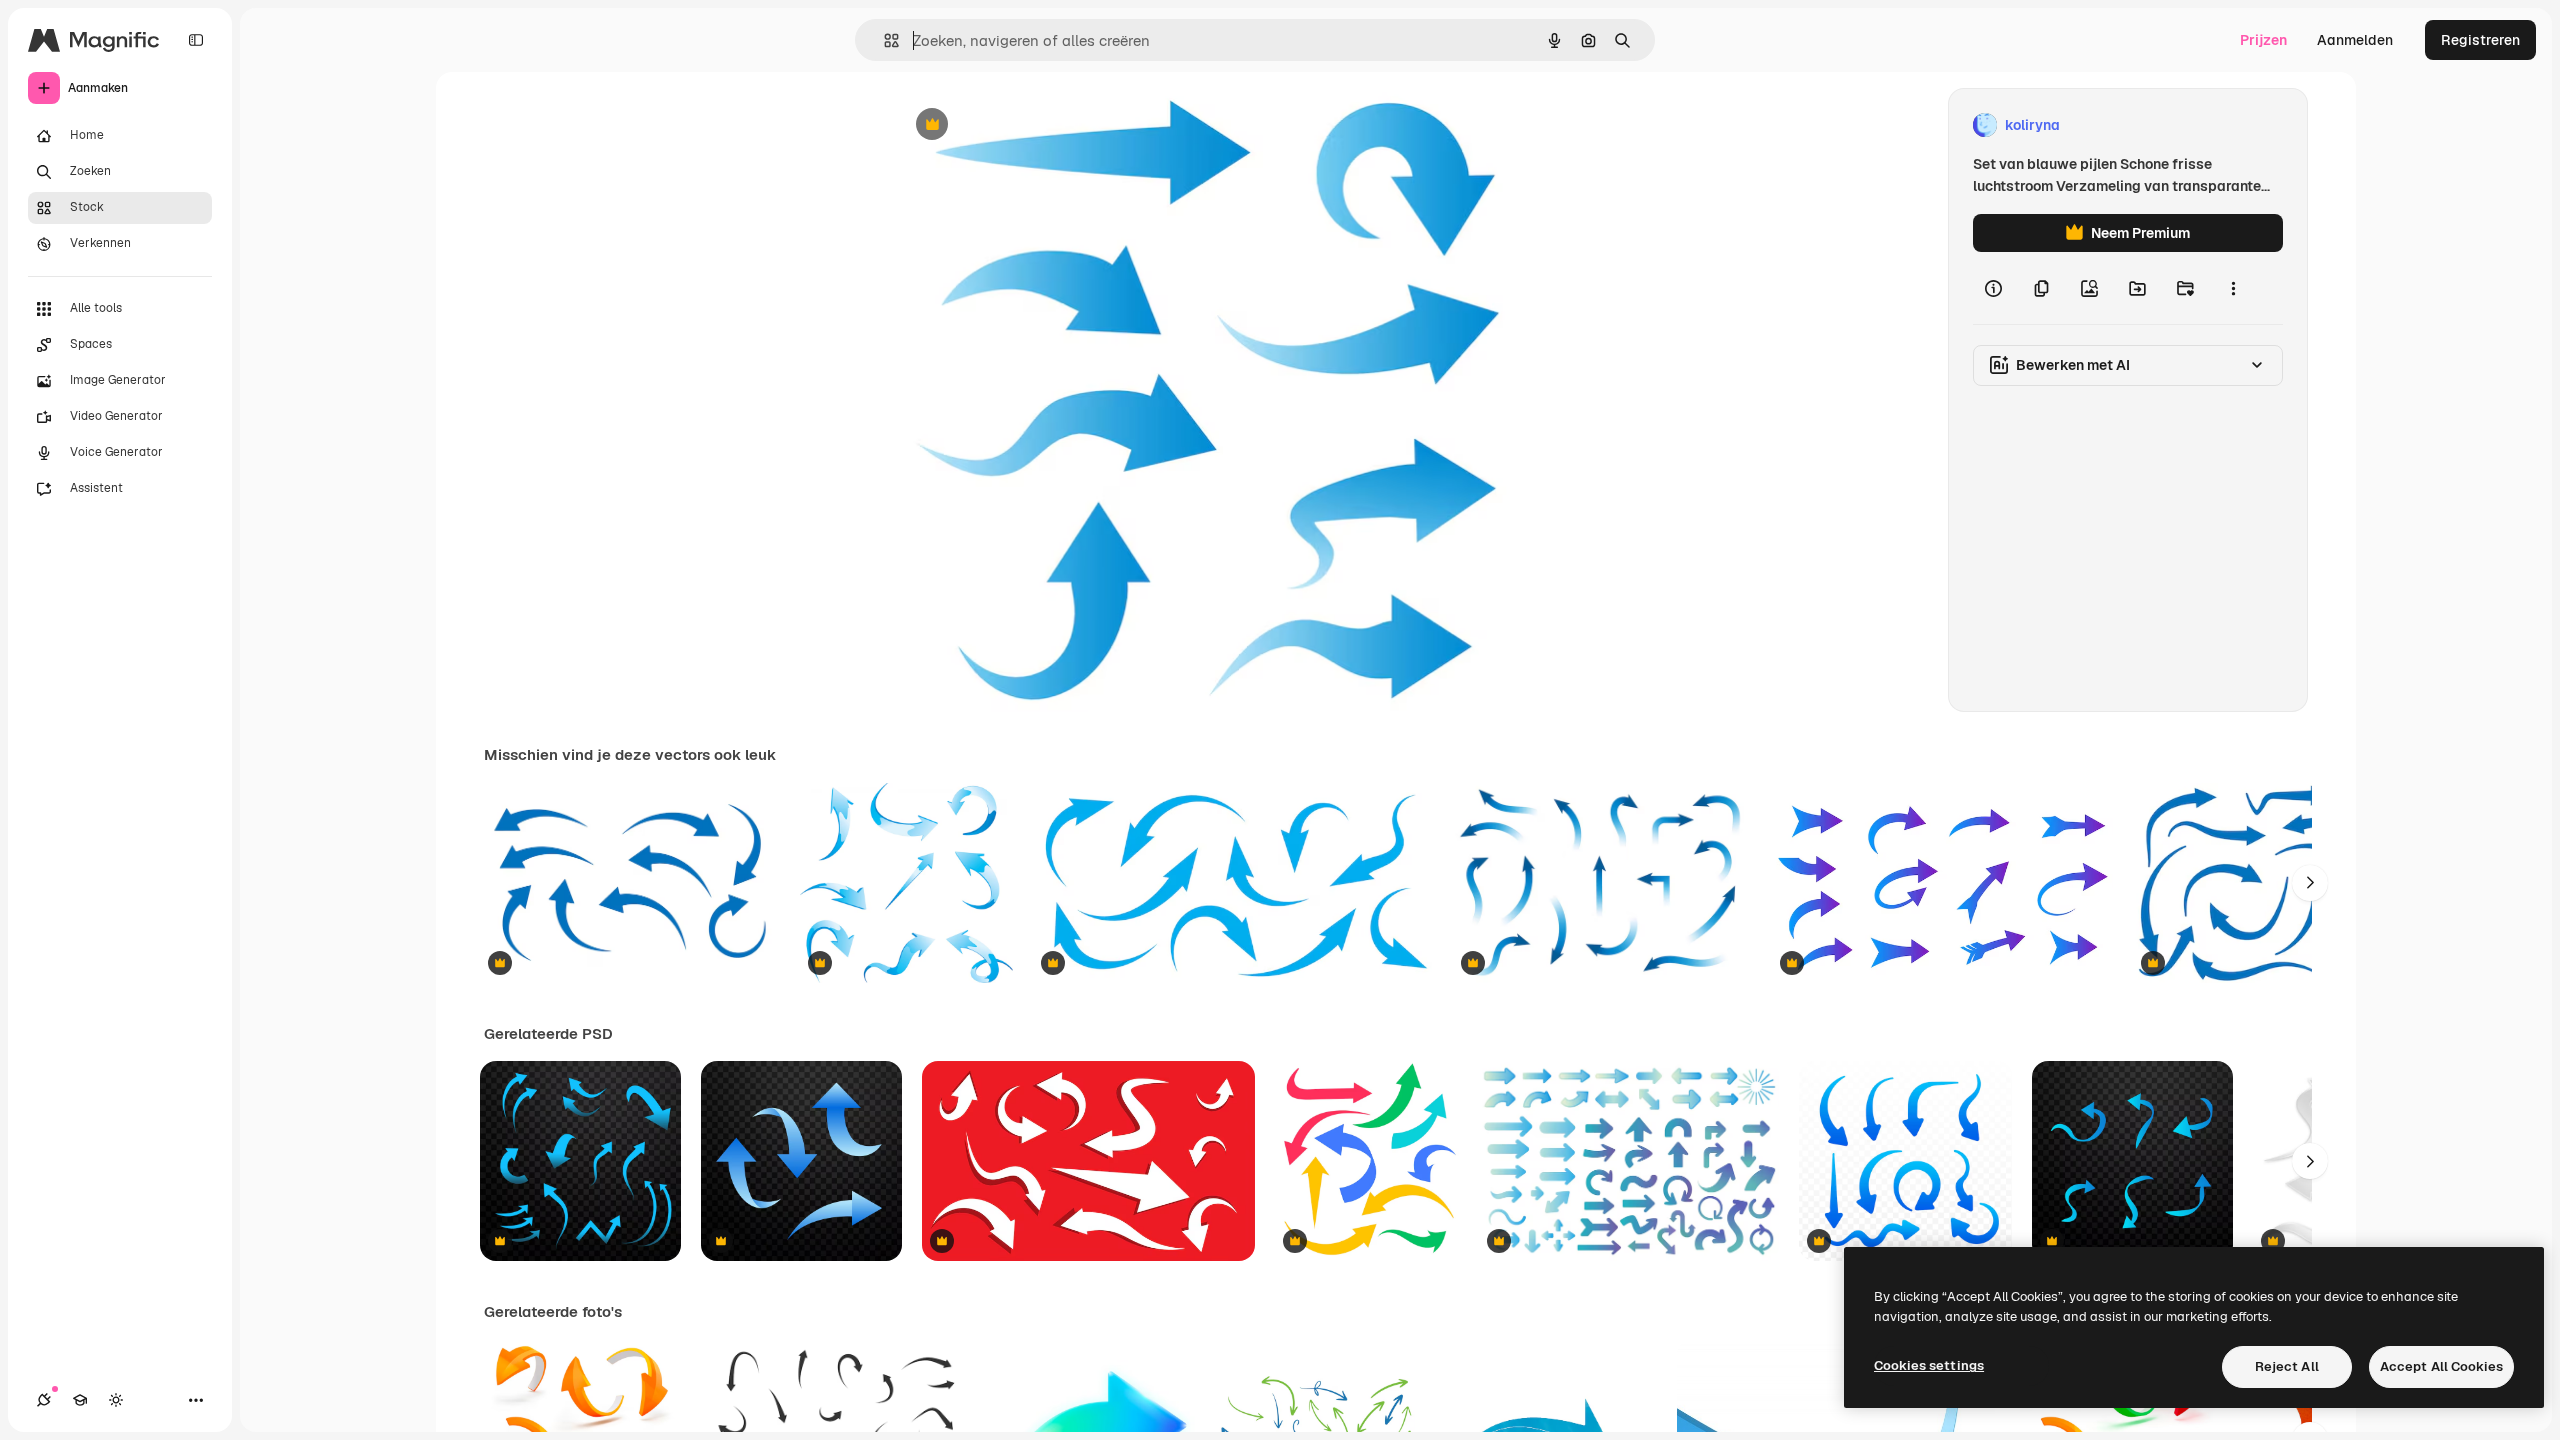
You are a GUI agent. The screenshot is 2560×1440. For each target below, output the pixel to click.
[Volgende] (2310, 883)
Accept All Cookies (2441, 1366)
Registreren (2480, 40)
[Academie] (80, 1400)
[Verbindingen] (44, 1400)
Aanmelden (2355, 40)
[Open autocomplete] (883, 40)
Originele (1027, 125)
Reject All (2287, 1366)
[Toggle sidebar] (196, 40)
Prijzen (2263, 40)
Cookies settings (1929, 1365)
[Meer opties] (2233, 288)
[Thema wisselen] (116, 1400)
